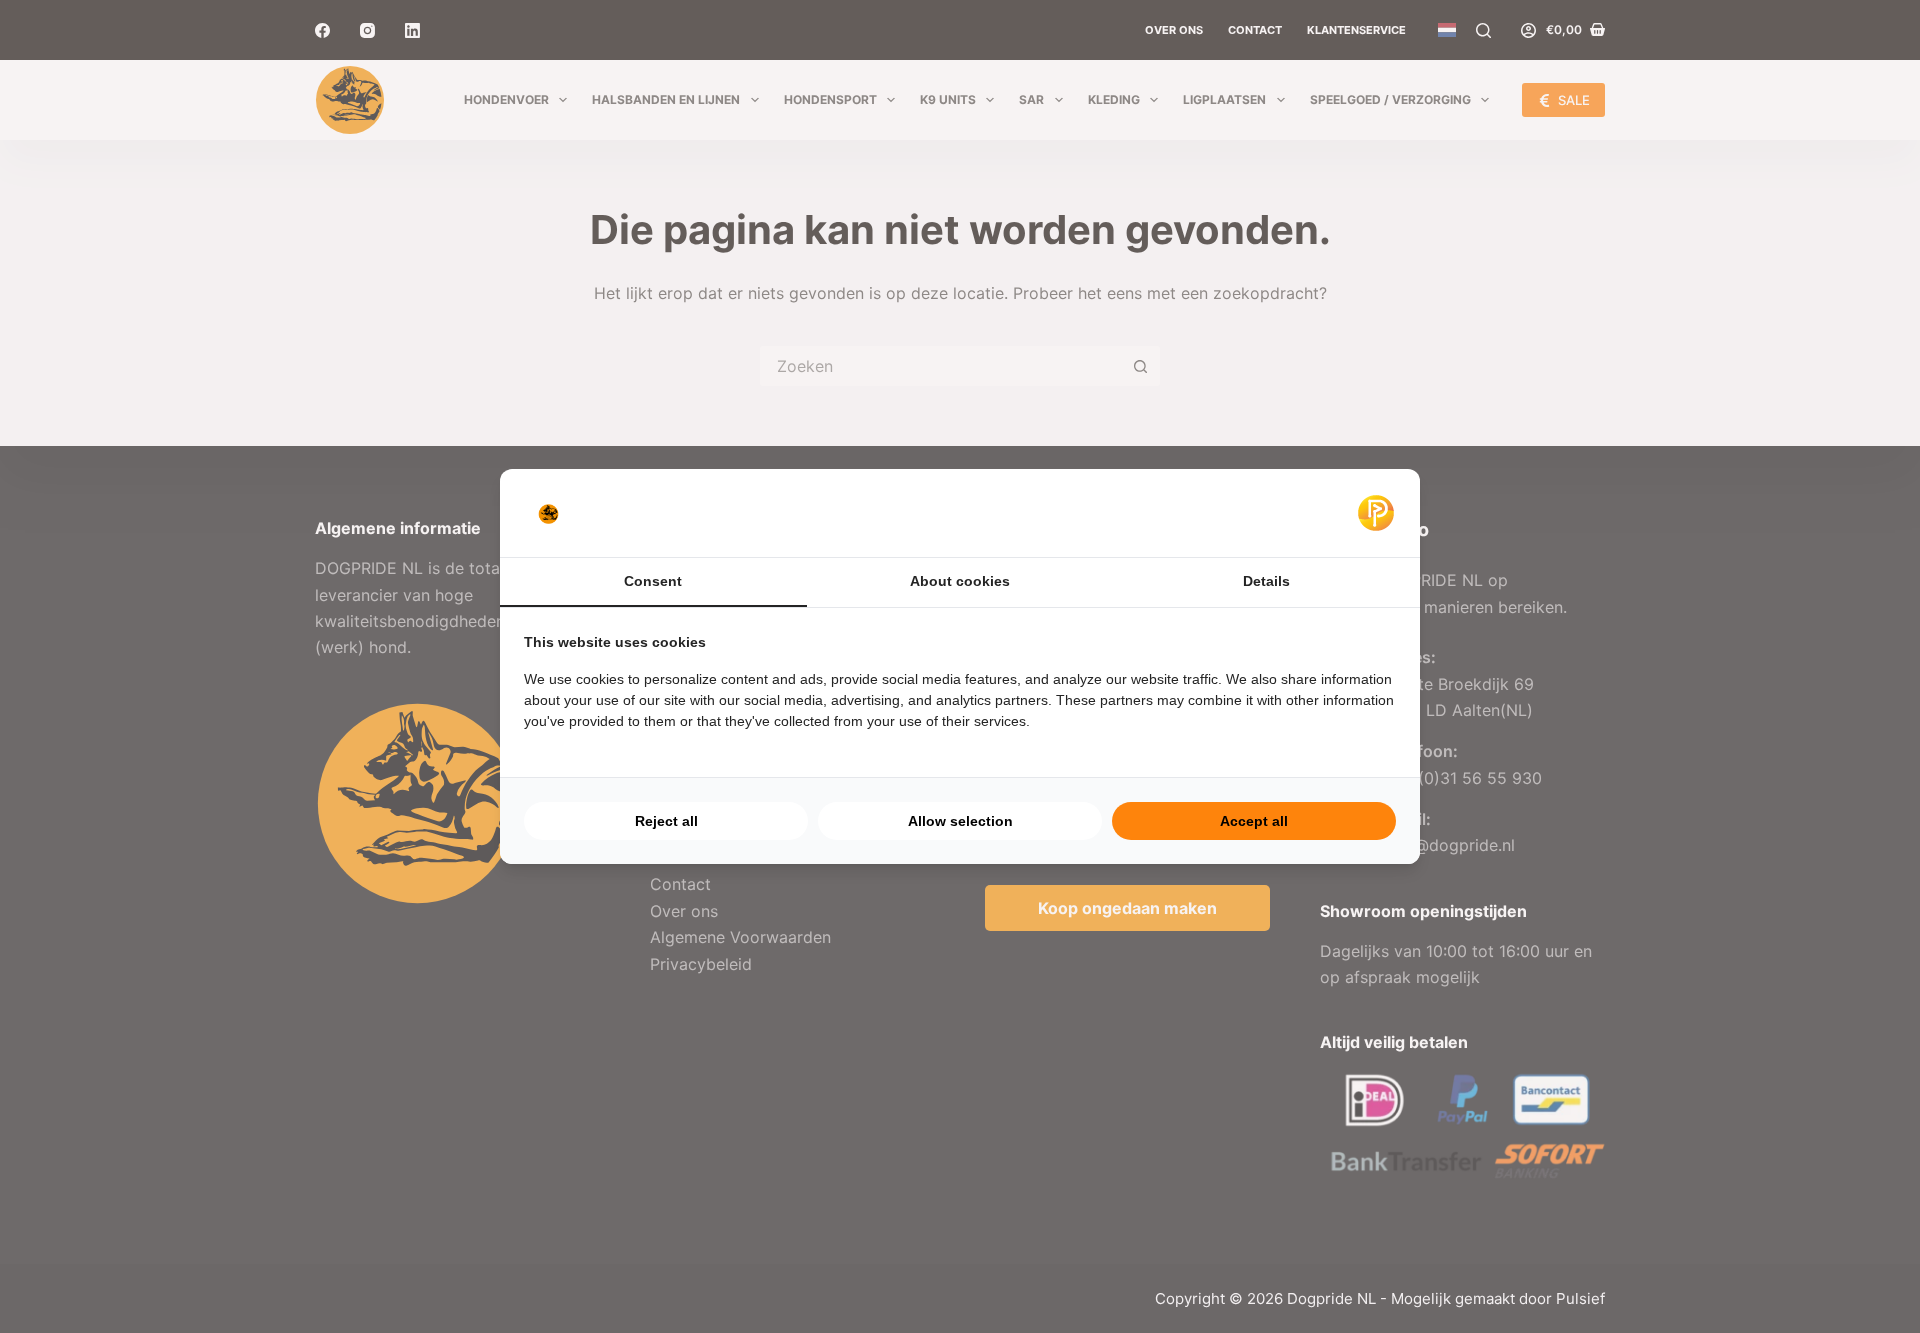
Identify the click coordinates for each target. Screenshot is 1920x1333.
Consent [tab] (653, 581)
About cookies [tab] (960, 581)
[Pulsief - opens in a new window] (1376, 513)
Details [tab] (1266, 581)
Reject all (666, 821)
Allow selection (960, 821)
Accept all (1254, 821)
